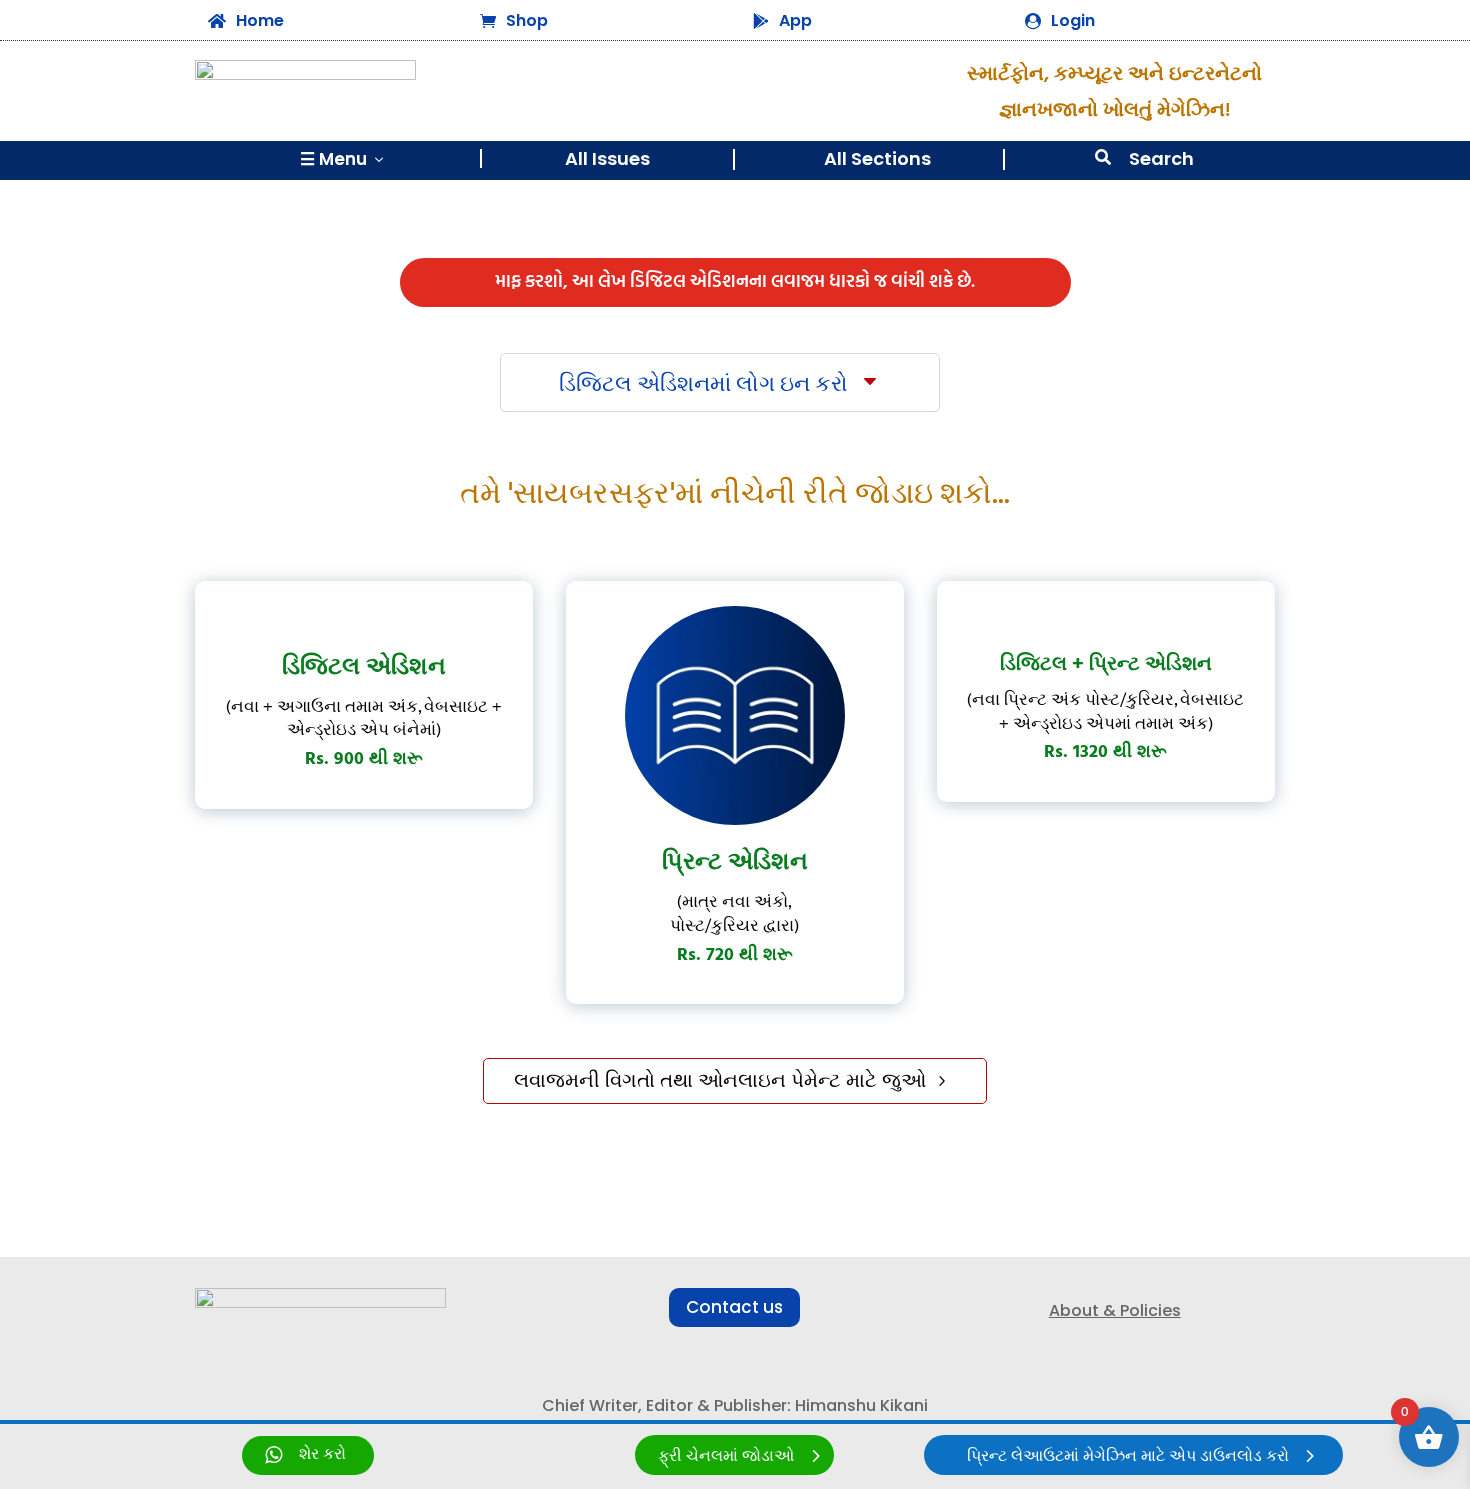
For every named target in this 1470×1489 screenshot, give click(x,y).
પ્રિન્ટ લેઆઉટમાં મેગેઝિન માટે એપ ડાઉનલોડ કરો (1128, 1456)
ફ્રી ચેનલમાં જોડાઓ (726, 1456)
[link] (308, 1455)
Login (1073, 20)
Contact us (734, 1307)
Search (1161, 158)
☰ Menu (343, 159)
